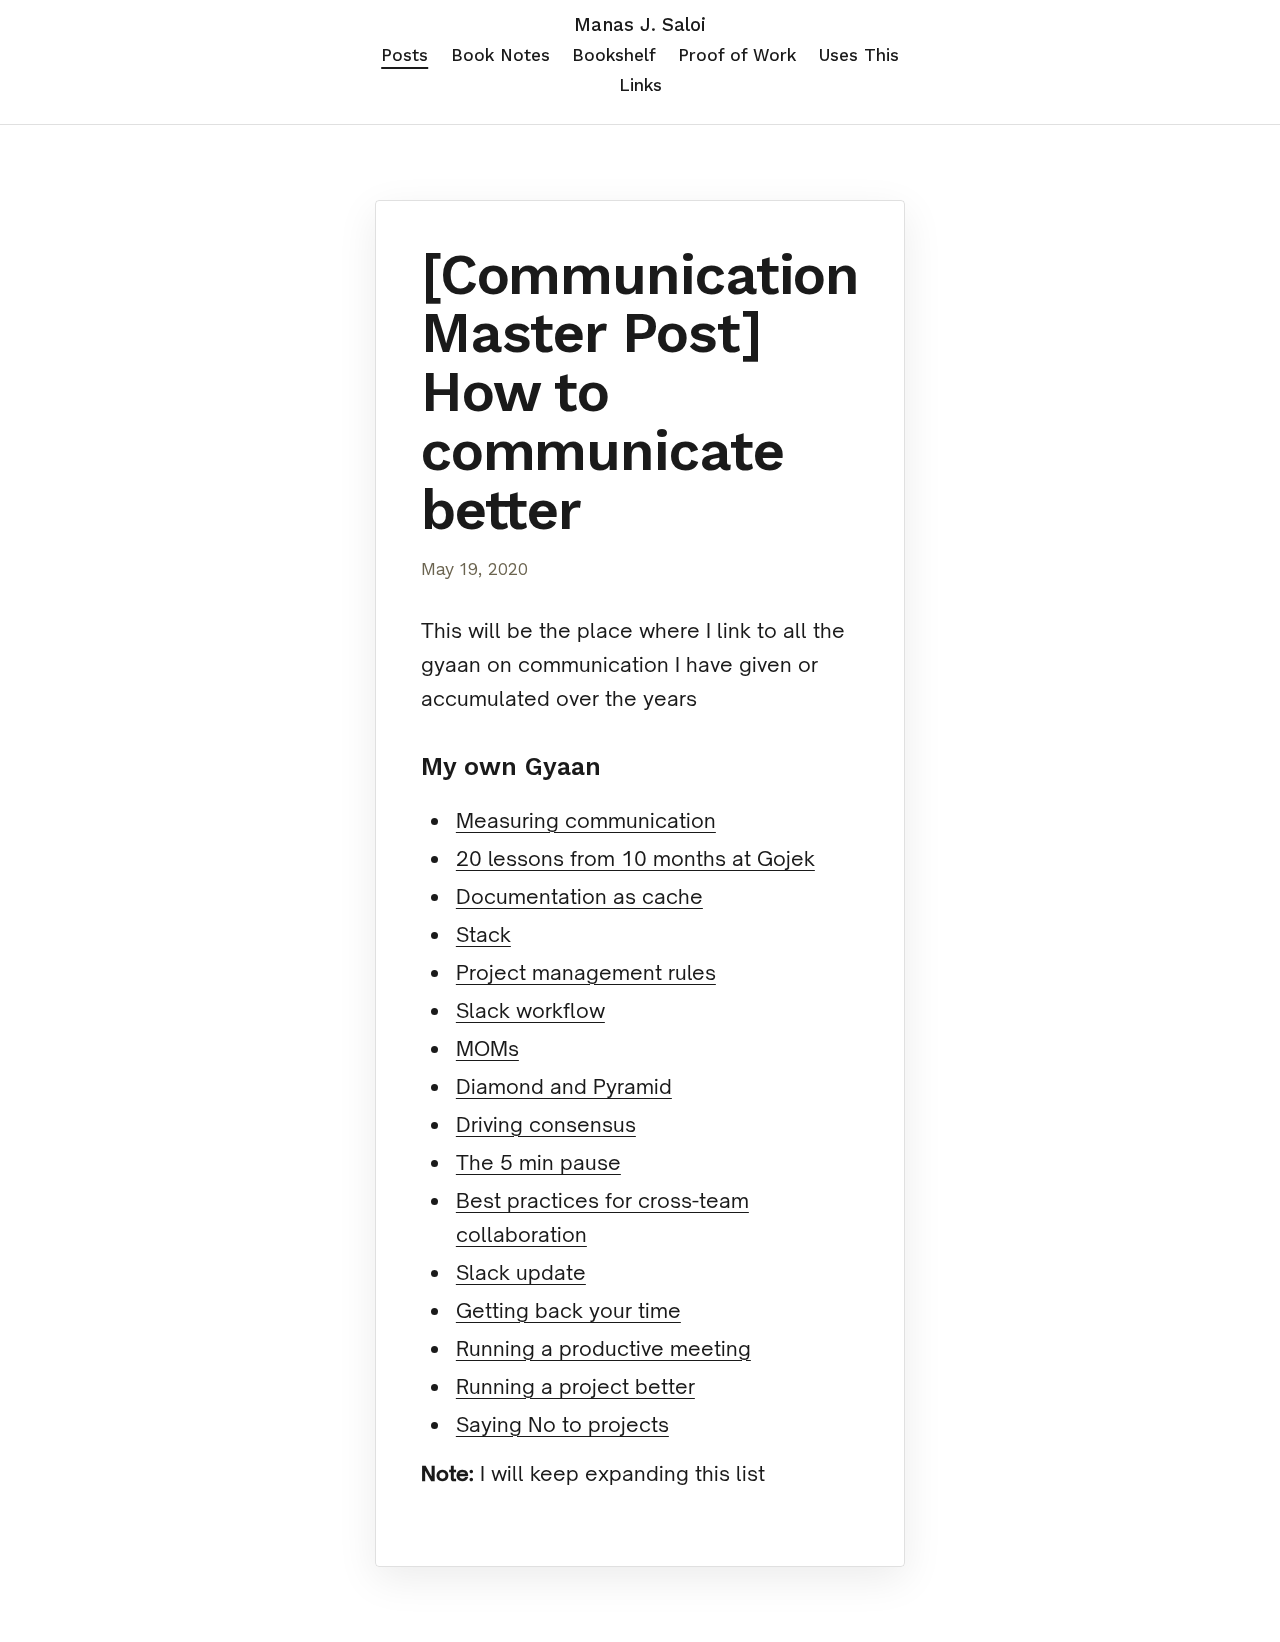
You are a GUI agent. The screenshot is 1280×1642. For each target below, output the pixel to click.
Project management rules (586, 972)
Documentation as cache (579, 896)
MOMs (487, 1048)
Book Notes (500, 55)
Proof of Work (737, 55)
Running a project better (575, 1386)
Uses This (859, 55)
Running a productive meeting (603, 1348)
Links (640, 85)
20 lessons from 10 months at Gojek (635, 858)
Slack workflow (530, 1010)
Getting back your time (568, 1310)
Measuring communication (586, 820)
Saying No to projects (562, 1424)
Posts (404, 55)
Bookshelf (614, 55)
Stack (483, 934)
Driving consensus (546, 1124)
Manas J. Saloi (640, 25)
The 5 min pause (538, 1162)
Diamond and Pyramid (564, 1086)
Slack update (521, 1272)
